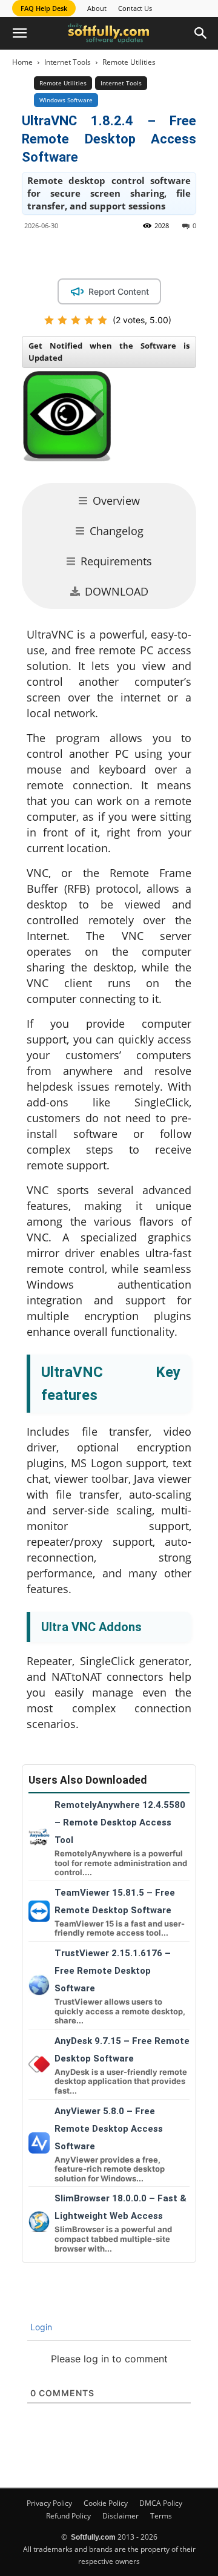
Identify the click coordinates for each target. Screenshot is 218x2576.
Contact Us (135, 8)
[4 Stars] (89, 320)
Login (40, 2327)
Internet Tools (68, 62)
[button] (19, 33)
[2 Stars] (62, 320)
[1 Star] (49, 320)
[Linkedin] (128, 253)
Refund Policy (68, 2516)
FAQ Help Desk (44, 8)
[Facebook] (72, 253)
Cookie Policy (106, 2503)
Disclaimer (121, 2516)
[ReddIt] (156, 253)
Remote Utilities (129, 62)
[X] (100, 253)
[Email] (183, 253)
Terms (161, 2516)
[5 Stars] (102, 320)
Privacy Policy (49, 2503)
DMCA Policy (161, 2503)
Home (22, 62)
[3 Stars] (76, 320)
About (97, 8)
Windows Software (66, 100)
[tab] (109, 501)
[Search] (201, 33)
